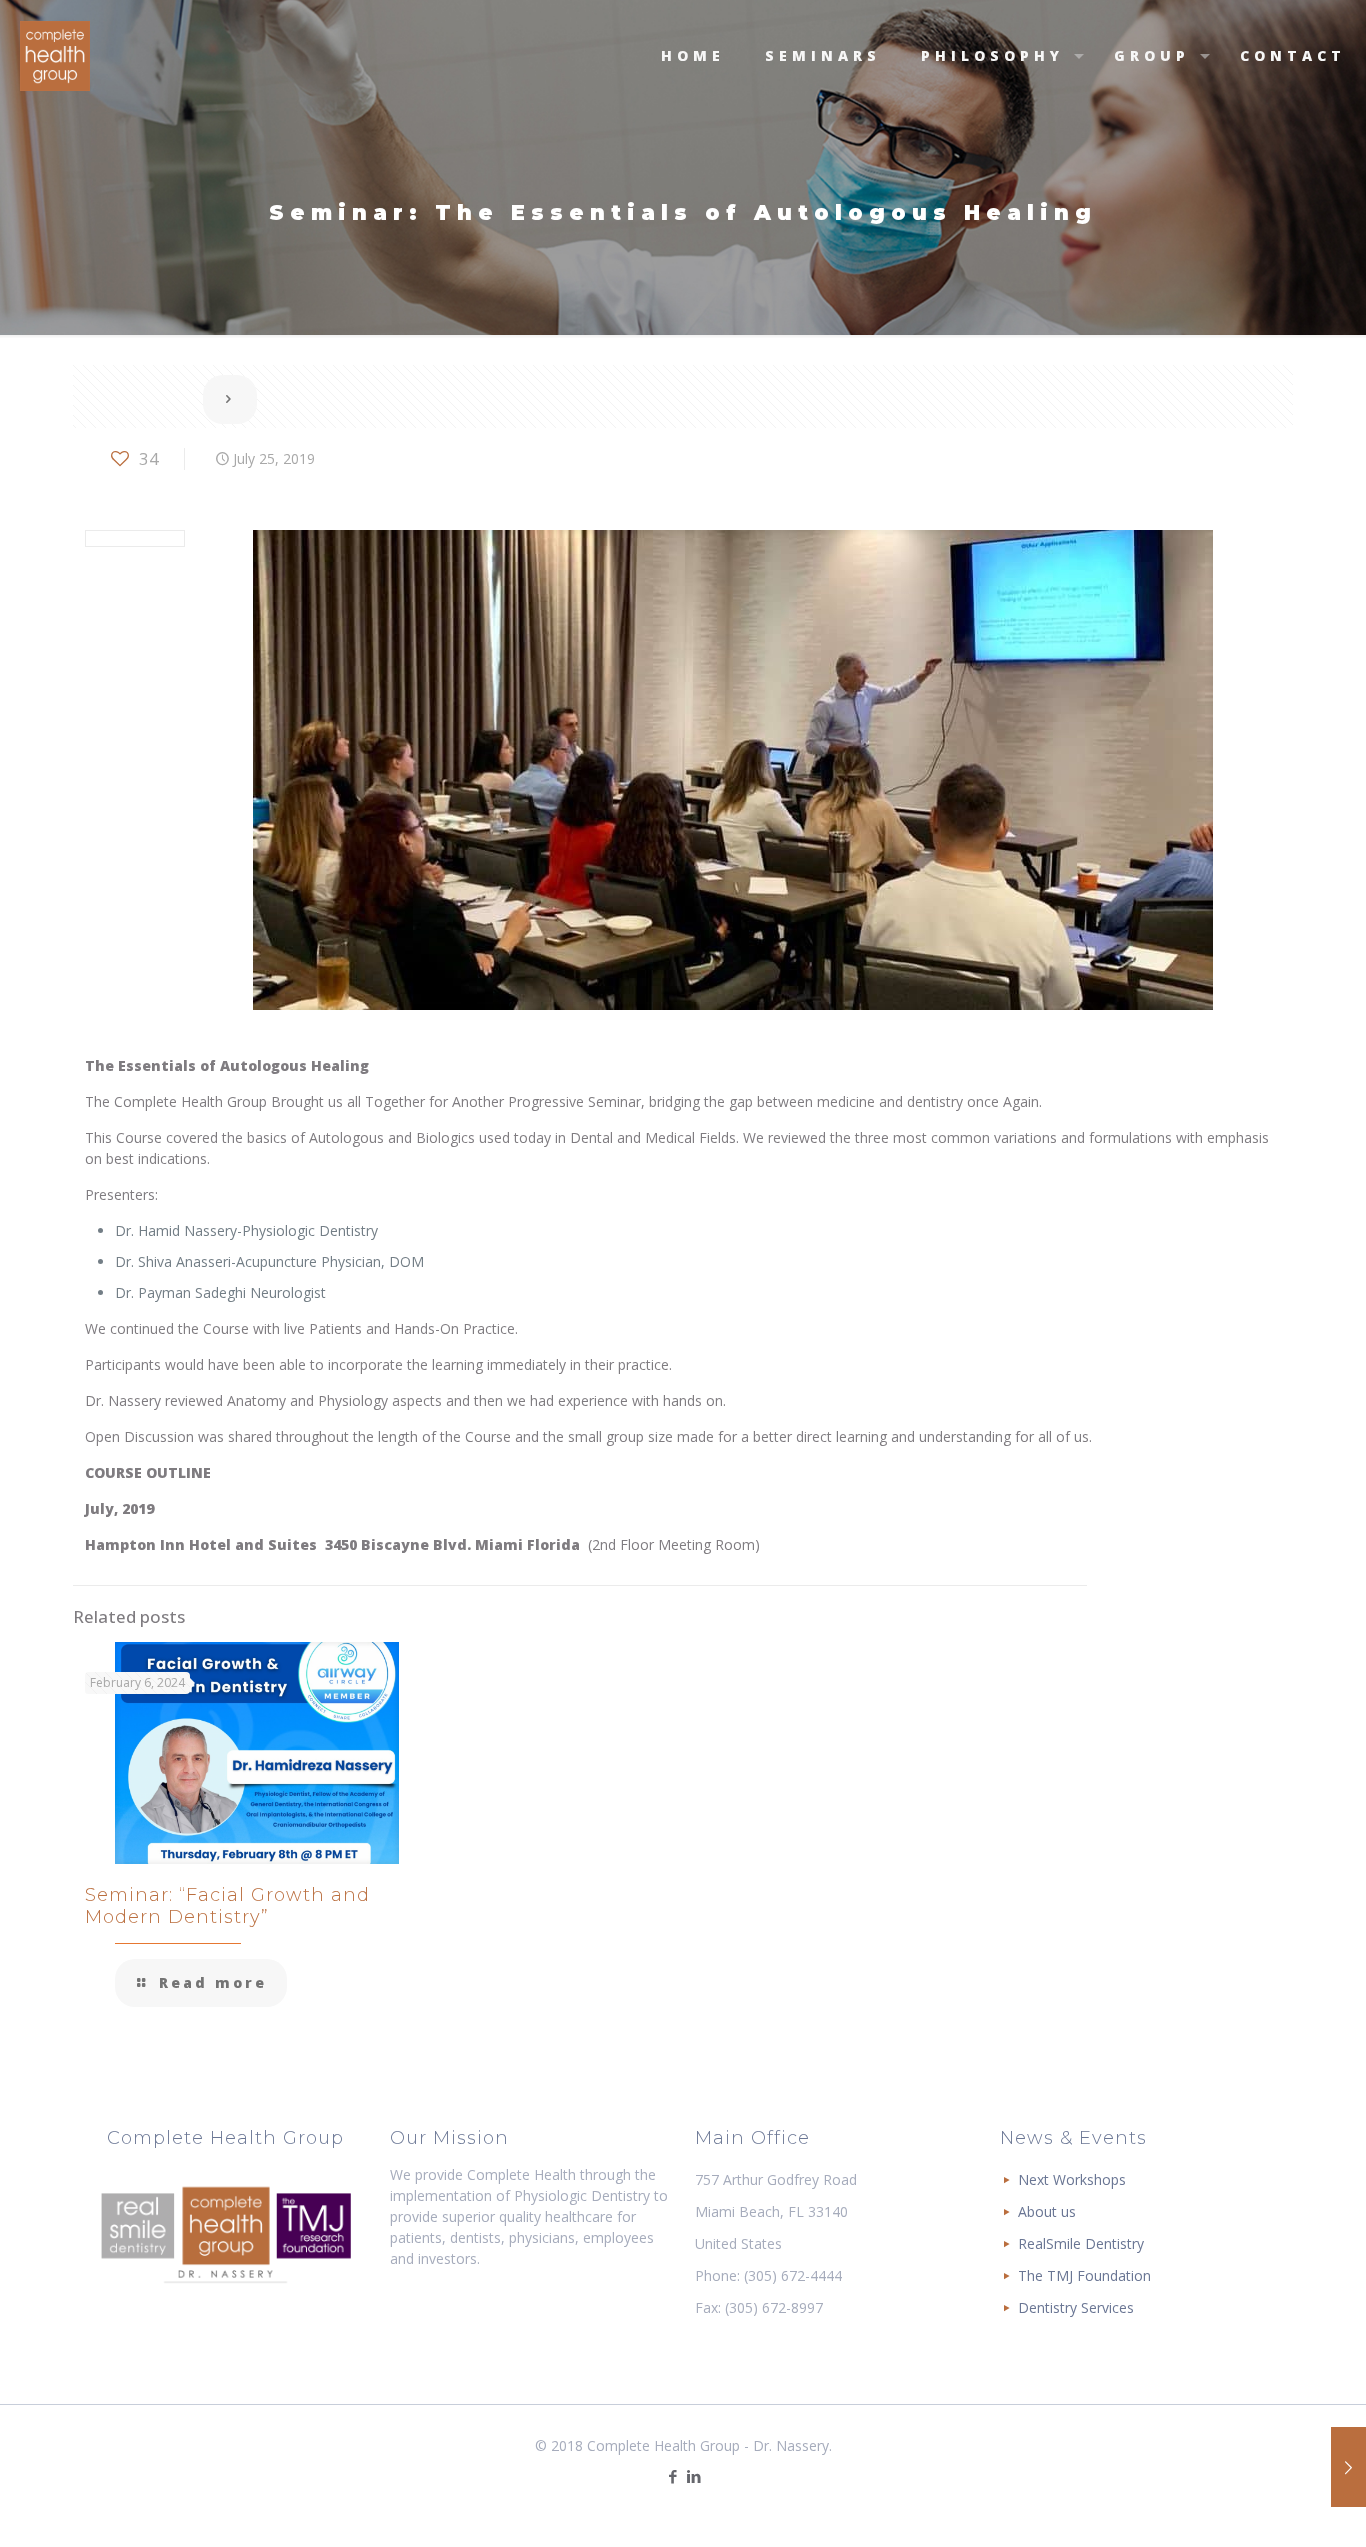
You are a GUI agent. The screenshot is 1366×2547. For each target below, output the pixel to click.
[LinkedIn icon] (693, 2476)
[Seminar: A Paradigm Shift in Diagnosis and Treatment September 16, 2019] (1348, 2467)
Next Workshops (1072, 2179)
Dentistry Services (1076, 2307)
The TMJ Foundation (1084, 2275)
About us (1047, 2211)
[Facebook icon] (672, 2476)
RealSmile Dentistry (1081, 2243)
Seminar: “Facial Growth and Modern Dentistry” (227, 1906)
